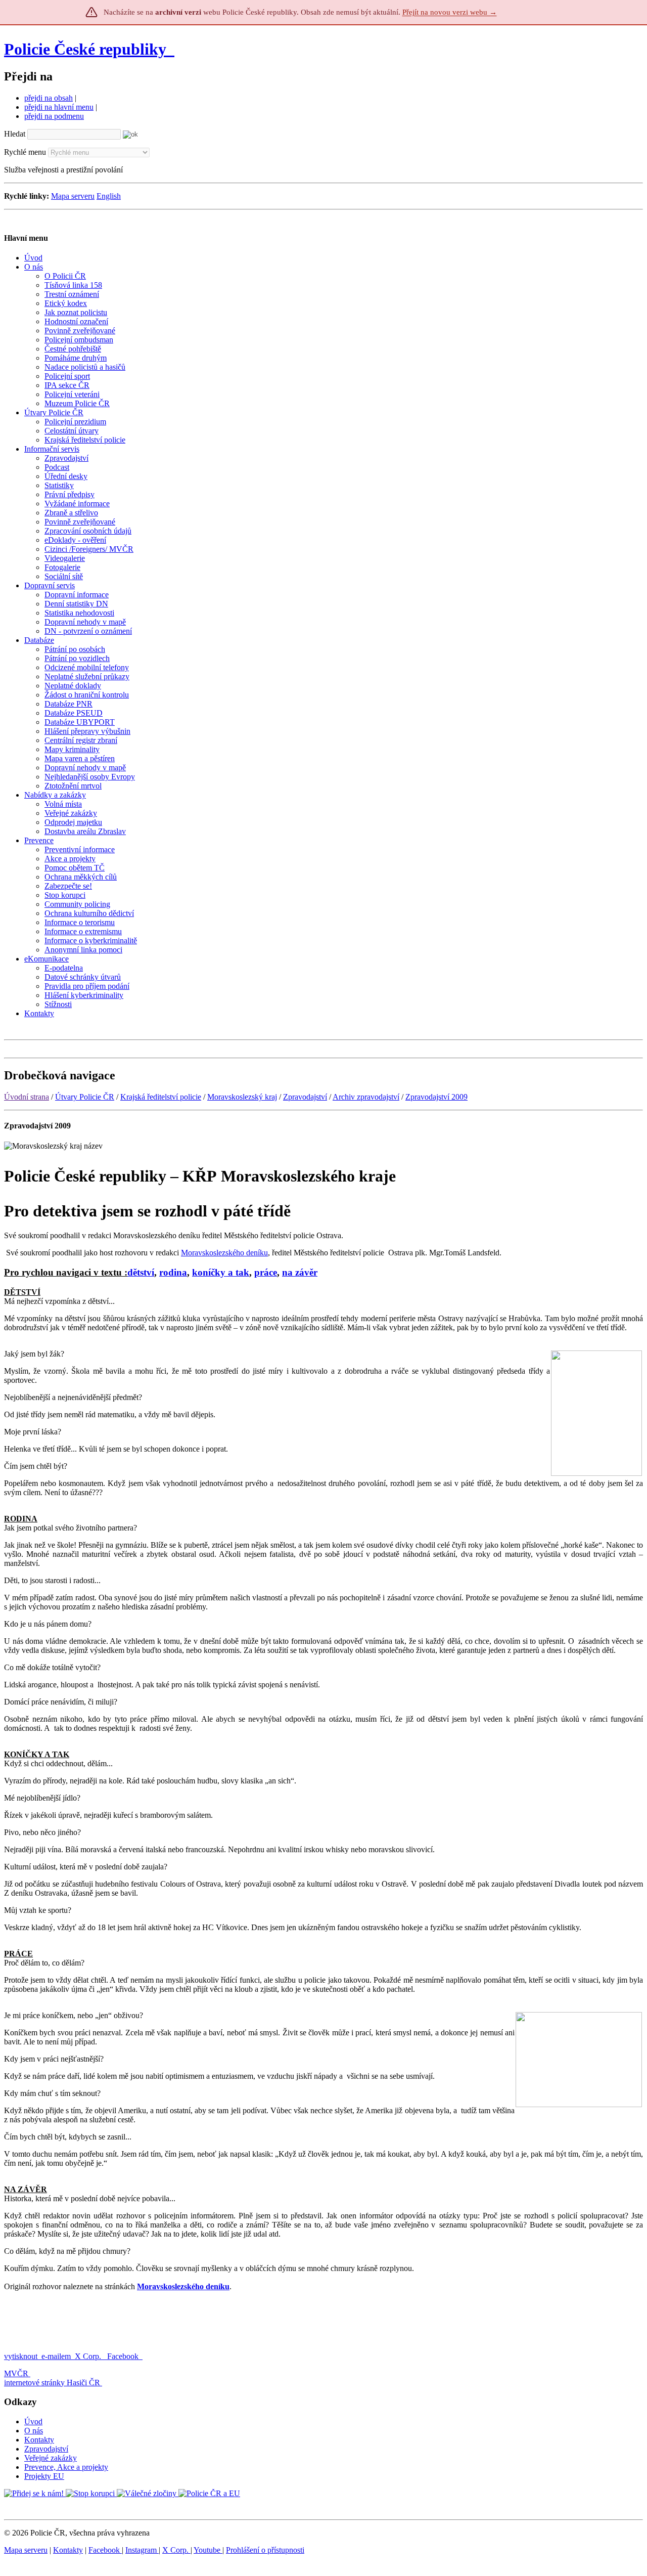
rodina (173, 1272)
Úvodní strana (27, 1097)
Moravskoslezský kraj (242, 1097)
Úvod (33, 2421)
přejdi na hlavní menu (59, 107)
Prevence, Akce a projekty (66, 2467)
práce (266, 1272)
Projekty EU (44, 2476)
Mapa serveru (73, 196)
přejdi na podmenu (54, 116)
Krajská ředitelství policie (161, 1097)
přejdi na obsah (49, 98)
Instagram (142, 2550)
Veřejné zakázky (51, 2458)
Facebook (124, 2356)
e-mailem (56, 2356)
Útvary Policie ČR (85, 1097)
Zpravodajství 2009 (436, 1097)
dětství (141, 1272)
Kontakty (39, 2440)
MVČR (16, 2373)
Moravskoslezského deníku (224, 1253)
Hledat (15, 134)
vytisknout (21, 2356)
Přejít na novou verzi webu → (450, 12)
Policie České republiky (85, 49)
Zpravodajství (305, 1097)
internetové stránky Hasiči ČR (52, 2383)
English (109, 196)
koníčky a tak (221, 1272)
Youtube (208, 2550)
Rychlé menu (25, 152)
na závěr (300, 1272)
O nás (34, 2431)
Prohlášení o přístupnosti (265, 2550)
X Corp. (89, 2356)
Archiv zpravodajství (366, 1097)
